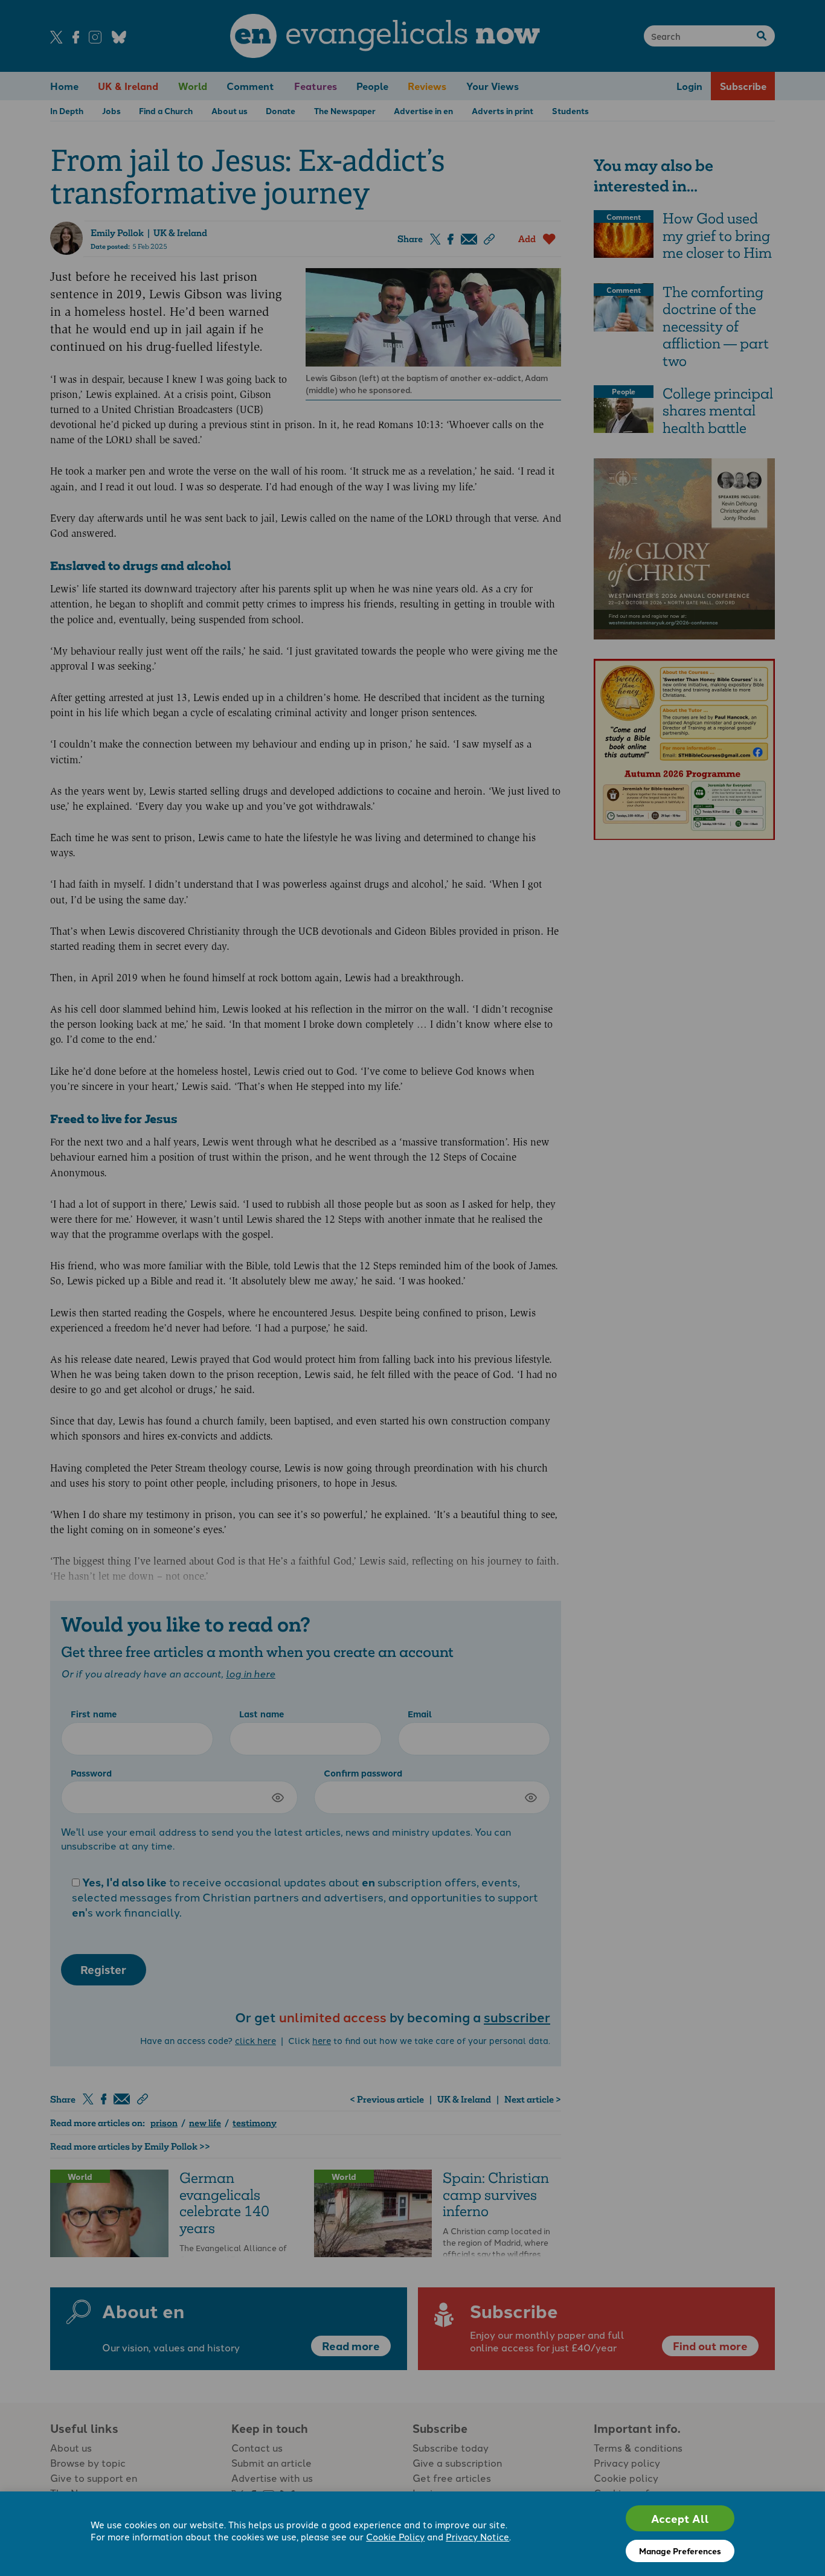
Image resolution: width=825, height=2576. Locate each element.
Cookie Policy (395, 2536)
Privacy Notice (477, 2536)
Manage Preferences (680, 2551)
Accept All (680, 2518)
